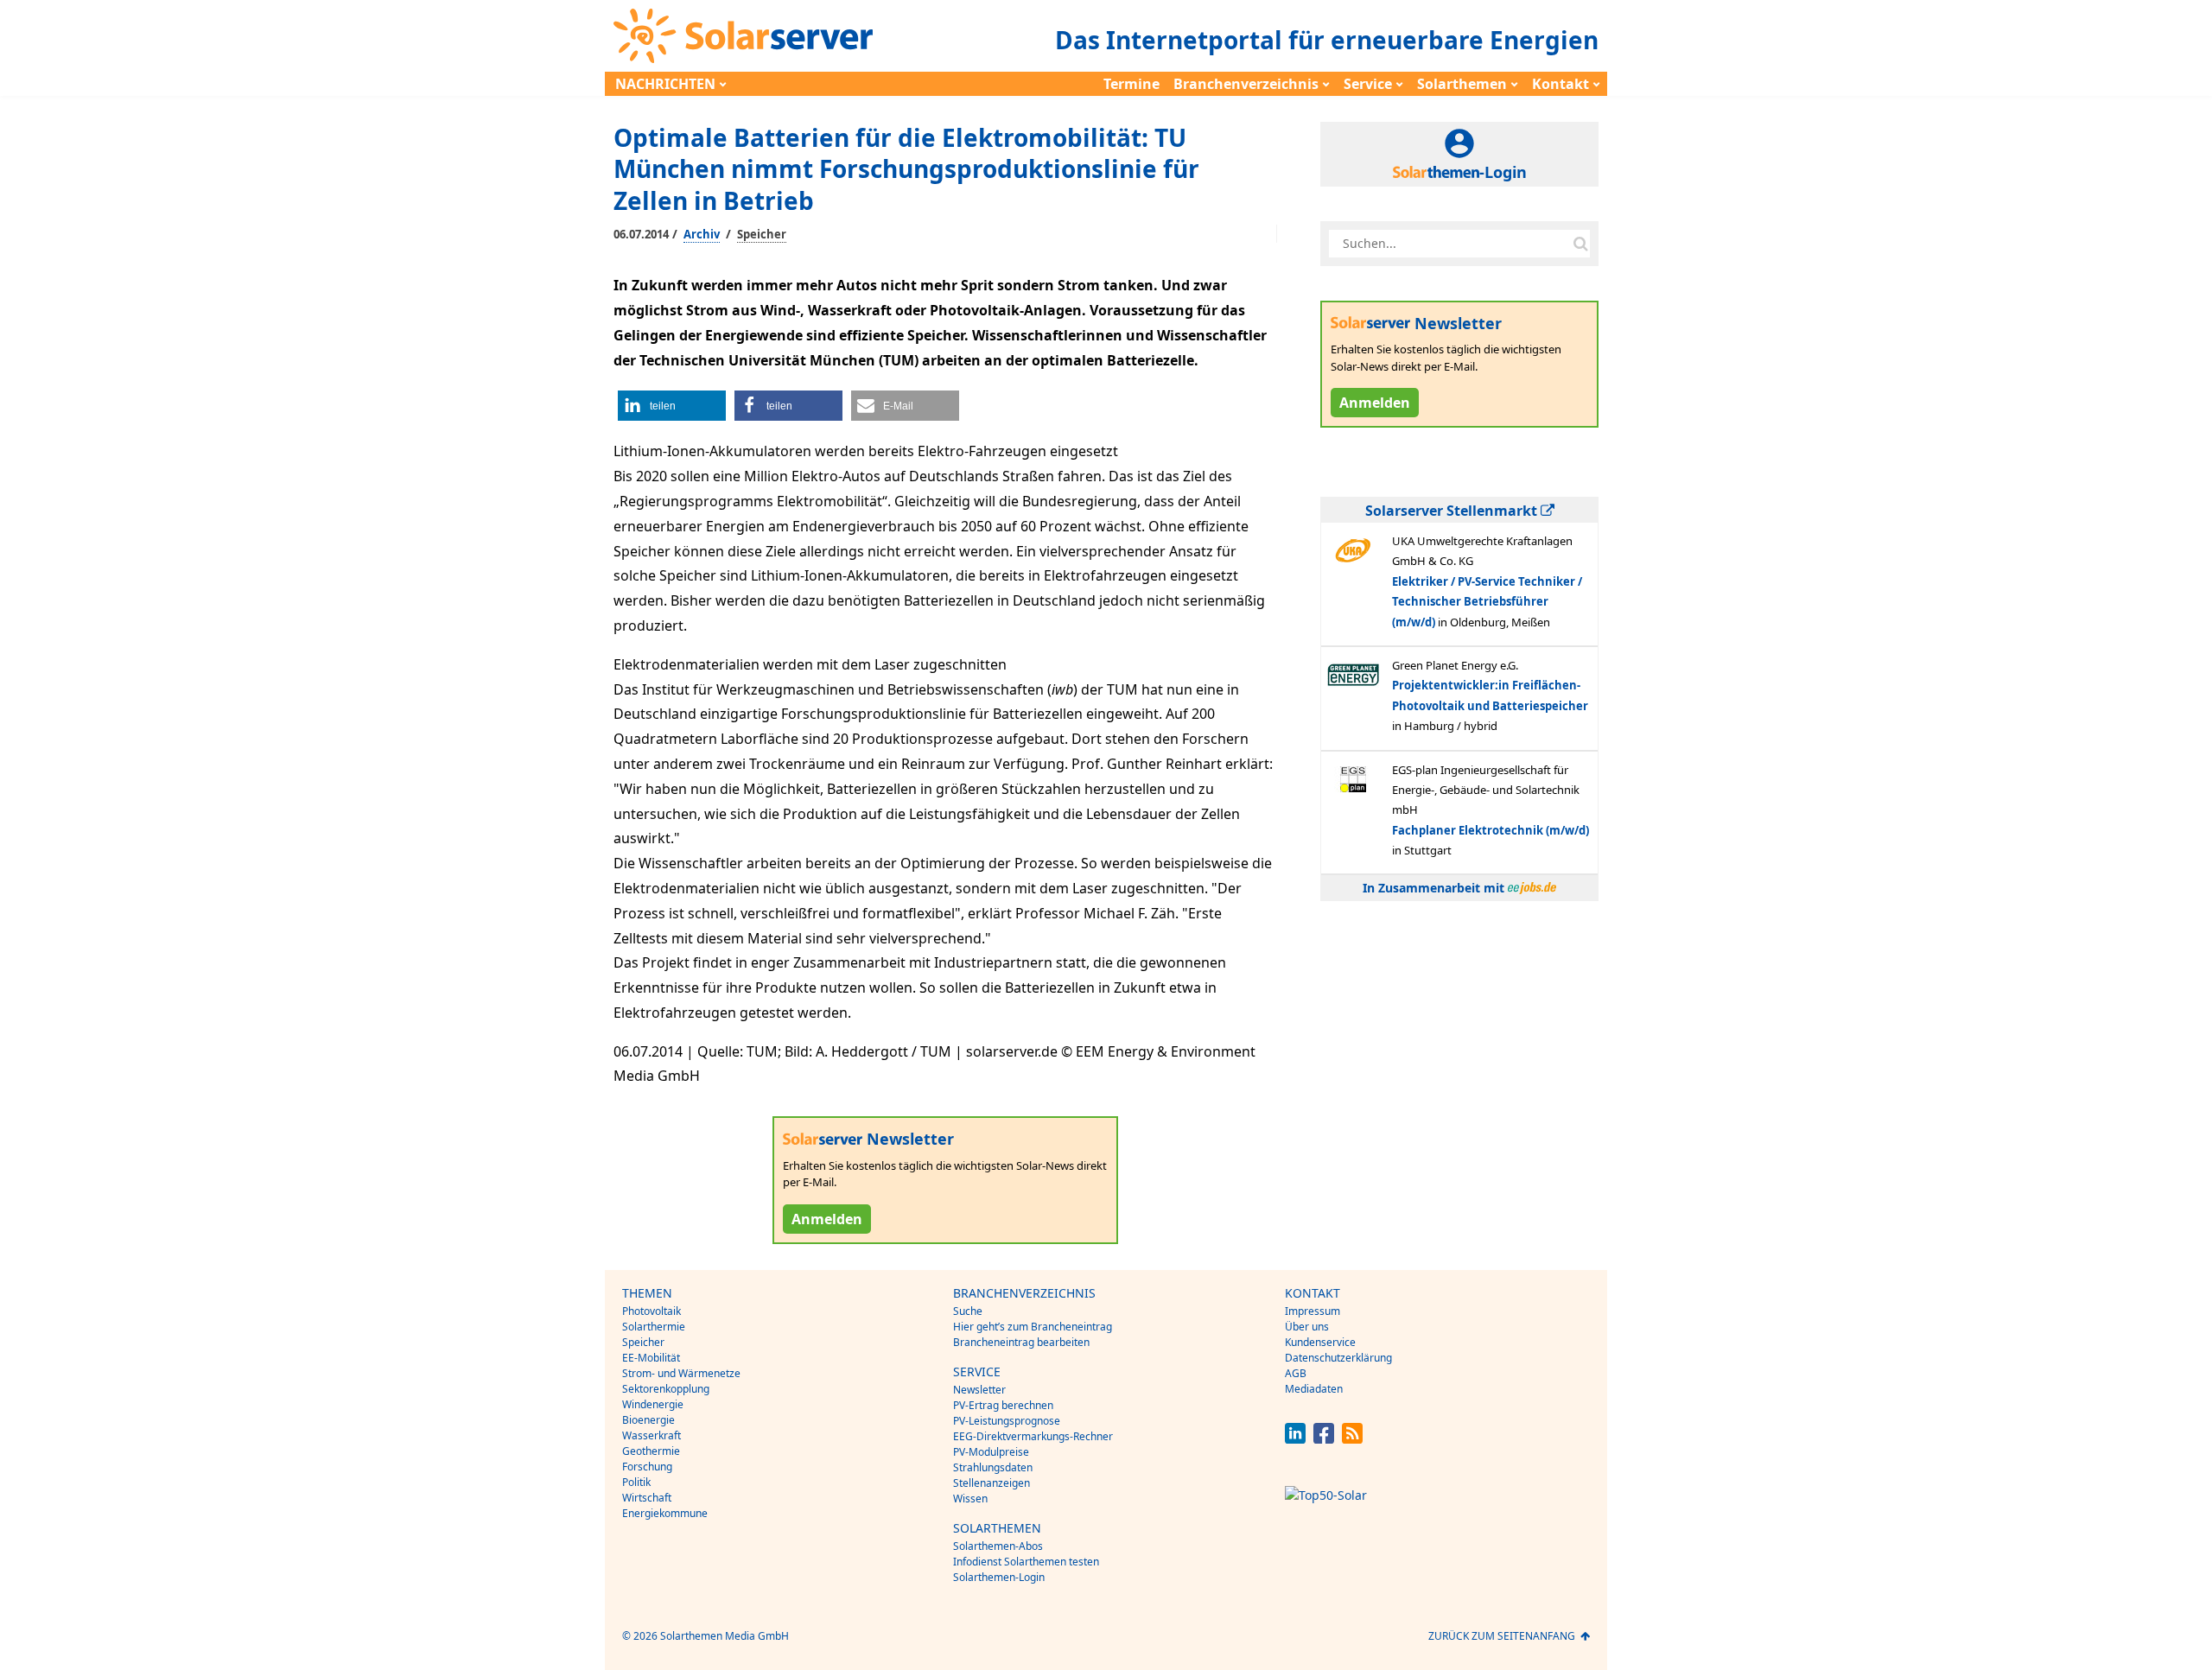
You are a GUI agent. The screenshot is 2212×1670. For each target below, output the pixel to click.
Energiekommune (665, 1513)
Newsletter (979, 1390)
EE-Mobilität (651, 1358)
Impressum (1313, 1311)
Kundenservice (1320, 1342)
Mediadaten (1314, 1389)
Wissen (970, 1499)
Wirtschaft (647, 1498)
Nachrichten (665, 84)
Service (1368, 84)
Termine (1131, 84)
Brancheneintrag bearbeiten (1021, 1342)
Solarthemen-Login (999, 1577)
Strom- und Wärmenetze (681, 1373)
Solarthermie (654, 1327)
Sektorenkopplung (666, 1389)
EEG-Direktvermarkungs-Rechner (1033, 1436)
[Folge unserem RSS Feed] (1352, 1439)
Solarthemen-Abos (998, 1546)
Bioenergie (648, 1420)
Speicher (762, 234)
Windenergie (653, 1404)
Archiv (702, 234)
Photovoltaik (652, 1311)
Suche (968, 1311)
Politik (636, 1482)
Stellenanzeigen (992, 1483)
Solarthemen (1462, 84)
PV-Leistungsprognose (1007, 1421)
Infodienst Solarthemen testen (1026, 1562)
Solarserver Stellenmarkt (1453, 511)
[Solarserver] (743, 36)
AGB (1296, 1373)
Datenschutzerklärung (1338, 1358)
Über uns (1307, 1327)
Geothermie (651, 1451)
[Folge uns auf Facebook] (1324, 1439)
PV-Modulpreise (991, 1452)
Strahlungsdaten (993, 1467)
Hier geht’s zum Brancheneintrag (1033, 1327)
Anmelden (827, 1219)
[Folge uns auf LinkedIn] (1295, 1439)
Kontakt (1560, 84)
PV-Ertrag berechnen (1003, 1405)
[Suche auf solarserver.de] (1580, 244)
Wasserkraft (652, 1435)
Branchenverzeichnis (1246, 84)
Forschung (647, 1467)
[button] (672, 406)
